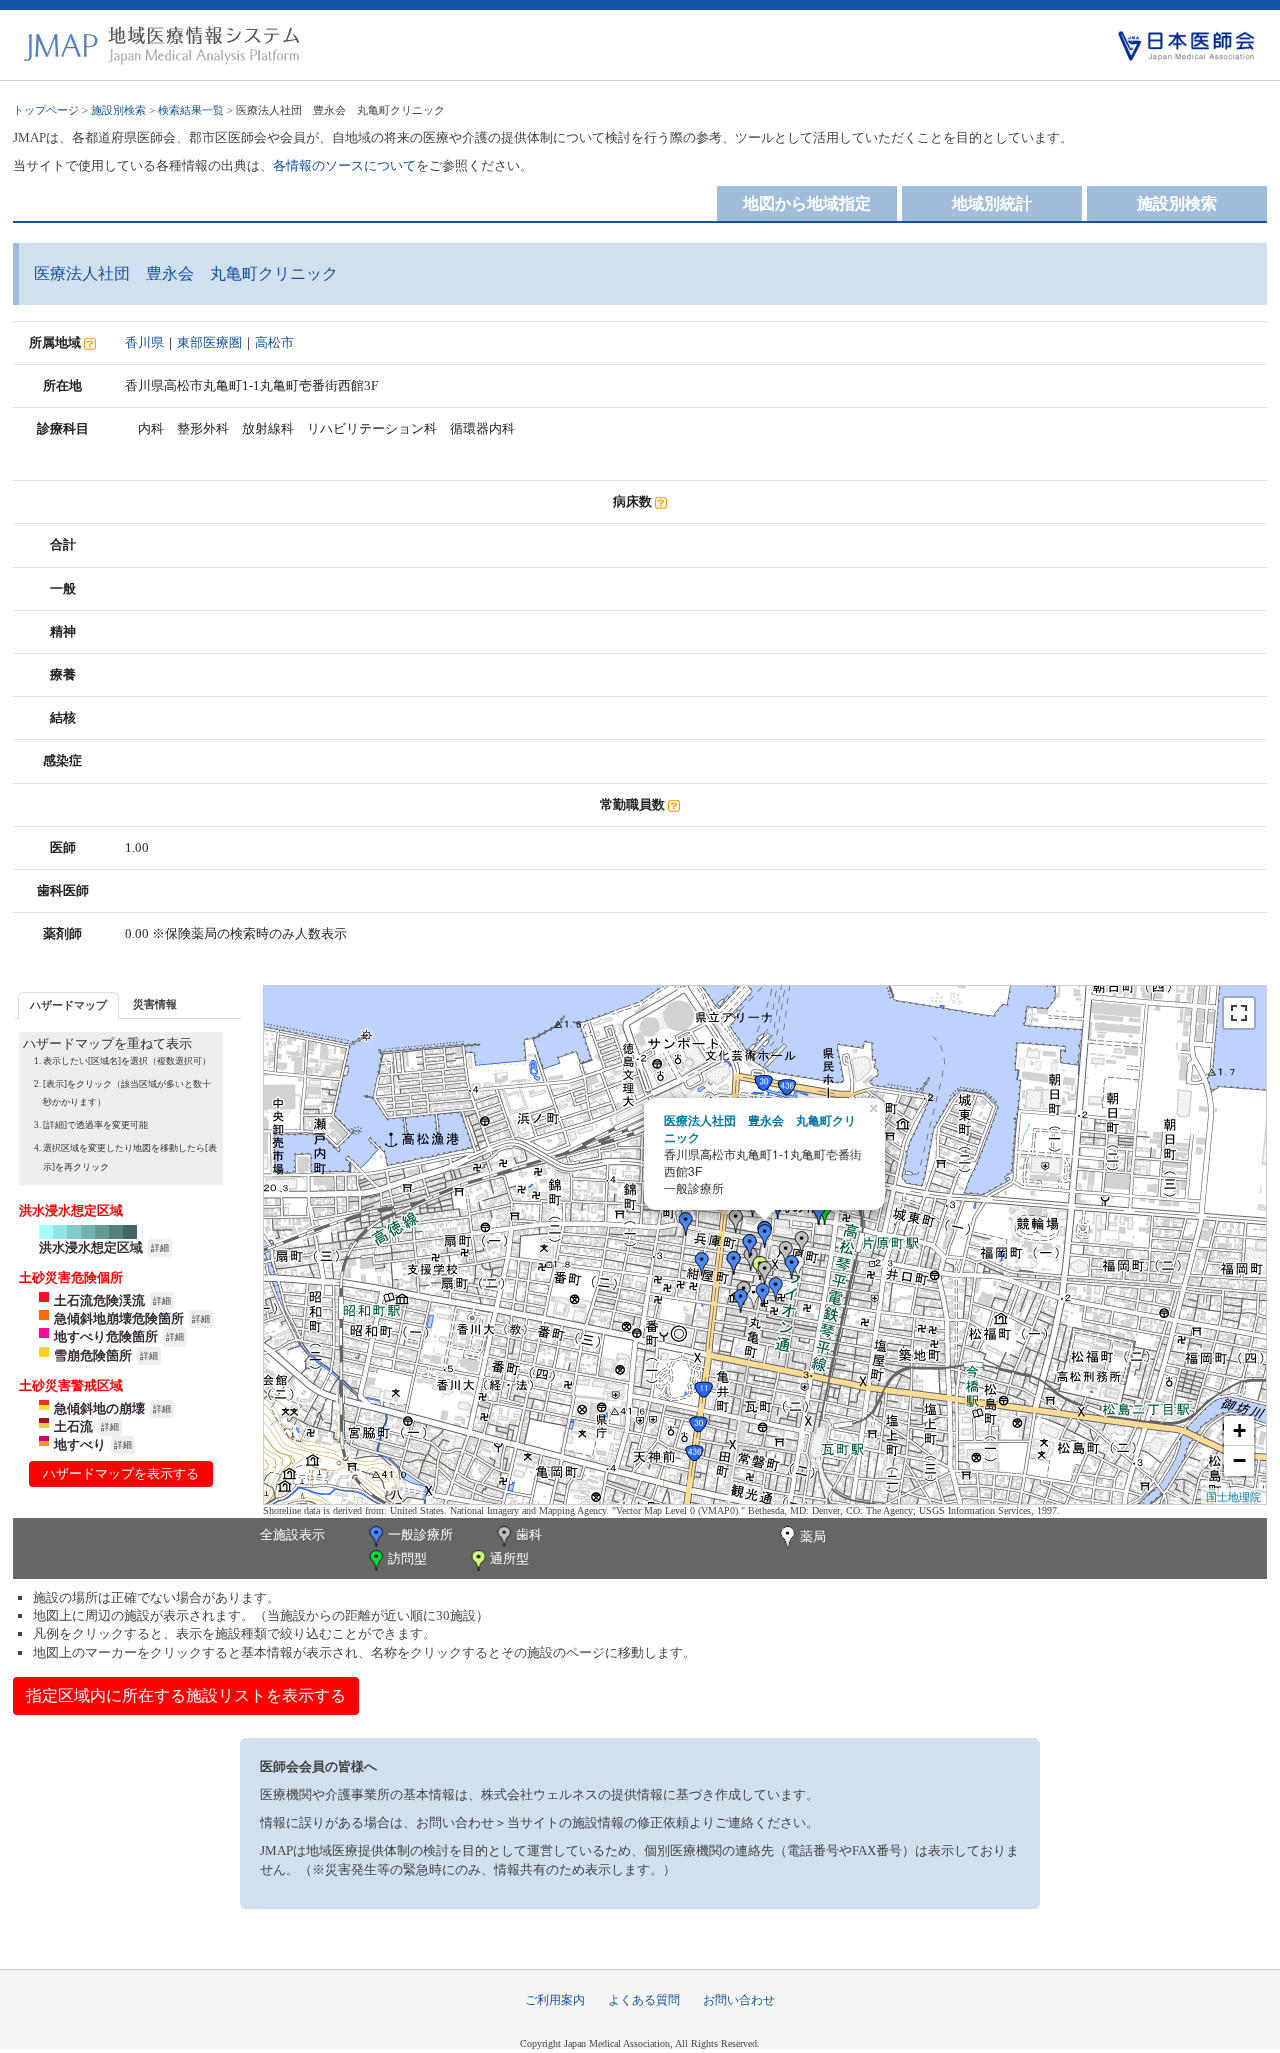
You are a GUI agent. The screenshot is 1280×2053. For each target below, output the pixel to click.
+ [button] (1239, 1430)
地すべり (80, 1444)
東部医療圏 (209, 342)
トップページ (46, 110)
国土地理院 (1233, 1496)
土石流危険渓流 (99, 1300)
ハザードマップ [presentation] (68, 1005)
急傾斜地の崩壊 (99, 1408)
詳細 (160, 1248)
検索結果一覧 (191, 110)
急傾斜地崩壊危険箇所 (119, 1318)
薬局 (813, 1536)
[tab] (68, 1005)
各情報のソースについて (344, 165)
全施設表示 (292, 1534)
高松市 (274, 342)
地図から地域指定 (807, 203)
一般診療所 (420, 1534)
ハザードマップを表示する (121, 1473)
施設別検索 (118, 110)
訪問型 (407, 1558)
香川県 (144, 342)
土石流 (73, 1426)
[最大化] (1239, 1013)
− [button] (1239, 1460)
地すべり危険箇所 (106, 1336)
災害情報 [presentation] (155, 1004)
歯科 (529, 1534)
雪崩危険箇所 (93, 1355)
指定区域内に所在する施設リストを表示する (186, 1695)
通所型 (509, 1558)
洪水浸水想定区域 (91, 1247)
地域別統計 (992, 203)
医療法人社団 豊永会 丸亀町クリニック (760, 1128)
